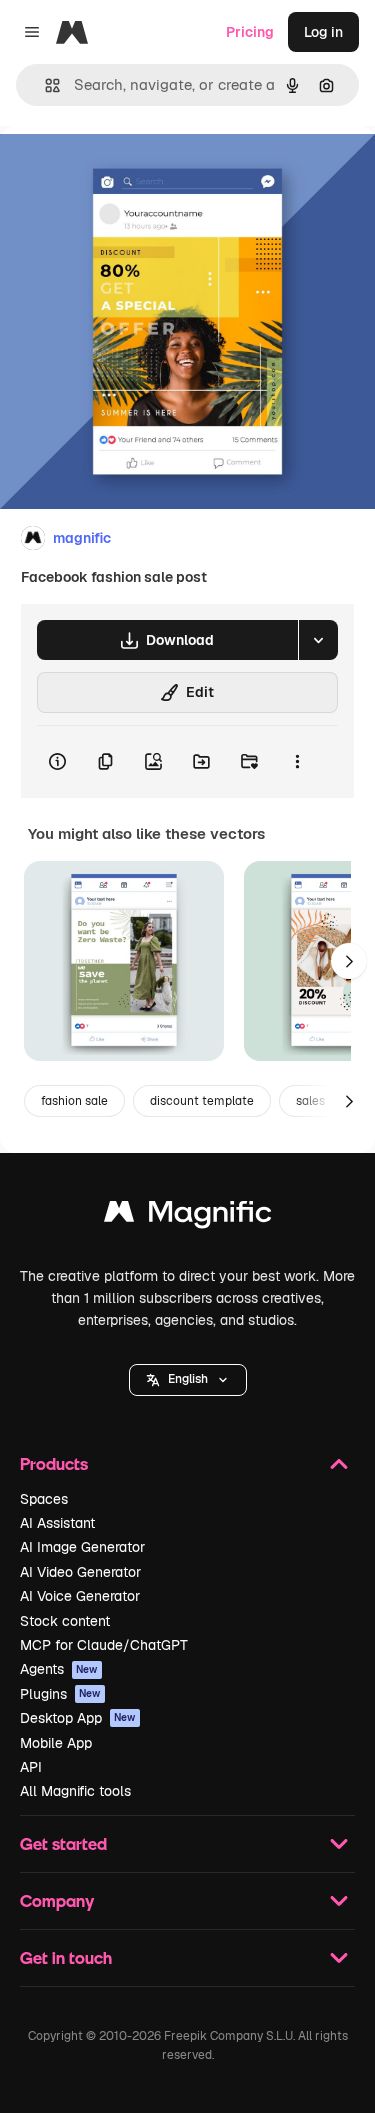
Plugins (60, 1694)
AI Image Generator (82, 1547)
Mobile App (56, 1743)
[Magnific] (188, 1216)
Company (57, 1900)
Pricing (250, 32)
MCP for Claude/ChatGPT (104, 1645)
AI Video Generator (80, 1572)
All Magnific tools (75, 1791)
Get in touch (66, 1957)
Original (128, 171)
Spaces (44, 1499)
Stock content (65, 1621)
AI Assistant (57, 1523)
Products (54, 1463)
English (188, 1379)
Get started (63, 1843)
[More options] (297, 762)
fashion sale (74, 1101)
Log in (323, 32)
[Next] (349, 961)
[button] (188, 1380)
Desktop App (78, 1718)
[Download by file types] (318, 640)
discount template (202, 1101)
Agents (59, 1669)
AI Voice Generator (80, 1596)
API (31, 1767)
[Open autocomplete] (44, 85)
